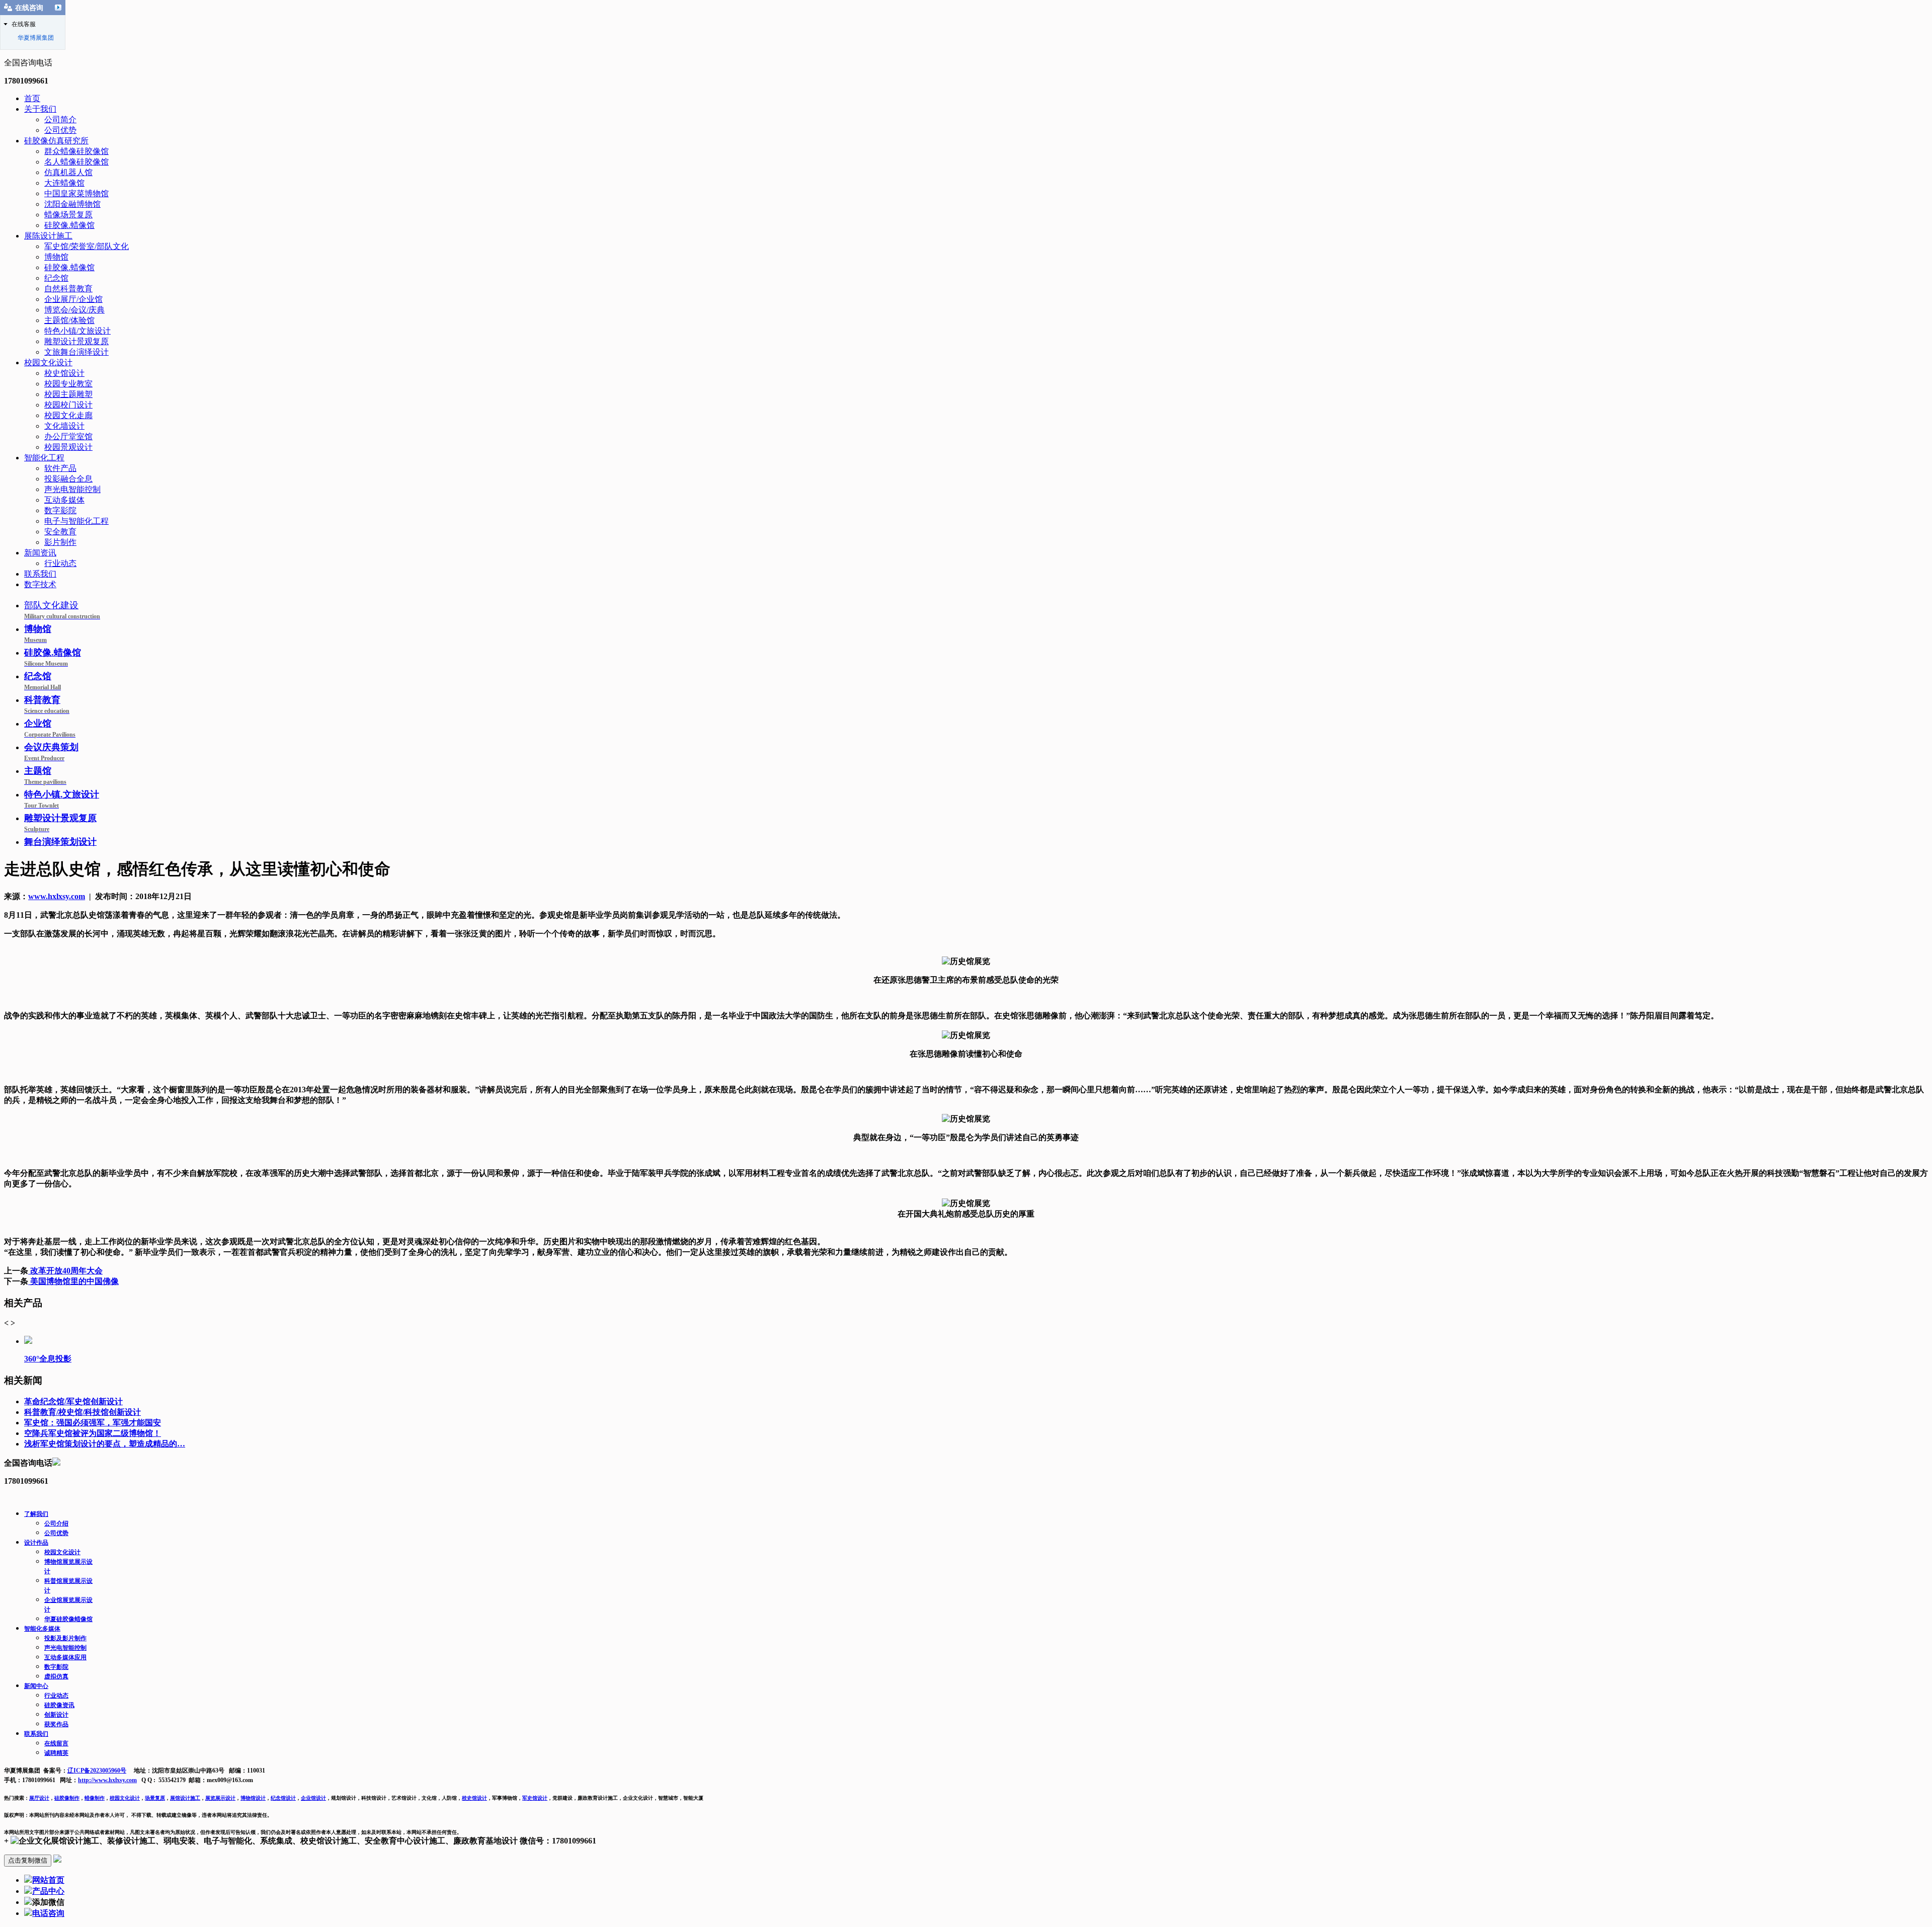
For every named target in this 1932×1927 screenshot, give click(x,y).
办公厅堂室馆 (68, 436)
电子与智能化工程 (76, 521)
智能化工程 (44, 458)
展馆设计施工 (185, 1798)
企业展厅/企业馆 (73, 299)
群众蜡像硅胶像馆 (76, 151)
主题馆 (45, 776)
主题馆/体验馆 (69, 320)
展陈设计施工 (48, 236)
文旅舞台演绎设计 (76, 352)
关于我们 (40, 109)
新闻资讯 (40, 553)
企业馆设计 (313, 1798)
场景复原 (155, 1798)
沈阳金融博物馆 (72, 204)
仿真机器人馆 (68, 172)
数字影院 (60, 510)
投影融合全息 (68, 479)
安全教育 (60, 532)
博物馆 (56, 257)
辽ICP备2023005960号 (97, 1771)
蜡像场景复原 (68, 215)
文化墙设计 (64, 426)
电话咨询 (48, 1913)
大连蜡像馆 (64, 183)
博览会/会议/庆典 (74, 310)
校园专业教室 (68, 384)
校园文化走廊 (68, 415)
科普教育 (47, 705)
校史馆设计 (64, 373)
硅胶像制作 (67, 1798)
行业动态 (60, 563)
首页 (32, 98)
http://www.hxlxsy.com (107, 1780)
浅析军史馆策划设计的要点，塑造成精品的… (105, 1444)
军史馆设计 (535, 1798)
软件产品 (60, 468)
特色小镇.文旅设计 (62, 799)
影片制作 (60, 542)
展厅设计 (39, 1798)
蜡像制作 (95, 1798)
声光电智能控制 (72, 489)
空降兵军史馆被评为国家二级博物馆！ (93, 1433)
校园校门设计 (68, 405)
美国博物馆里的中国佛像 (73, 1281)
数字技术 (40, 584)
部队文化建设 (62, 610)
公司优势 (60, 130)
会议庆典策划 (51, 752)
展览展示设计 (220, 1798)
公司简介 (60, 119)
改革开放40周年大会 (65, 1271)
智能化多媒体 (42, 1629)
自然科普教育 (68, 289)
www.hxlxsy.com (57, 896)
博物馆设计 (253, 1798)
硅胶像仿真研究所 (56, 141)
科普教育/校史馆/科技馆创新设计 (83, 1412)
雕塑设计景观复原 (76, 341)
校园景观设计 (68, 447)
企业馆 (50, 728)
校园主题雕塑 (68, 394)
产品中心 (48, 1891)
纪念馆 (56, 278)
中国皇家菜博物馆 (76, 193)
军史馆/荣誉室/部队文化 (87, 246)
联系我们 (40, 574)
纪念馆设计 (283, 1798)
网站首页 (48, 1880)
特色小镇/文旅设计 (77, 331)
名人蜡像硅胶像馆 (76, 162)
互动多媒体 (64, 500)
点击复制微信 (28, 1860)
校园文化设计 (48, 363)
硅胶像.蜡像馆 (69, 225)
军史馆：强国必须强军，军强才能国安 (93, 1423)
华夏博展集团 (36, 38)
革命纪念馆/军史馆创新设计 (73, 1401)
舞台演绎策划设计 (60, 842)
